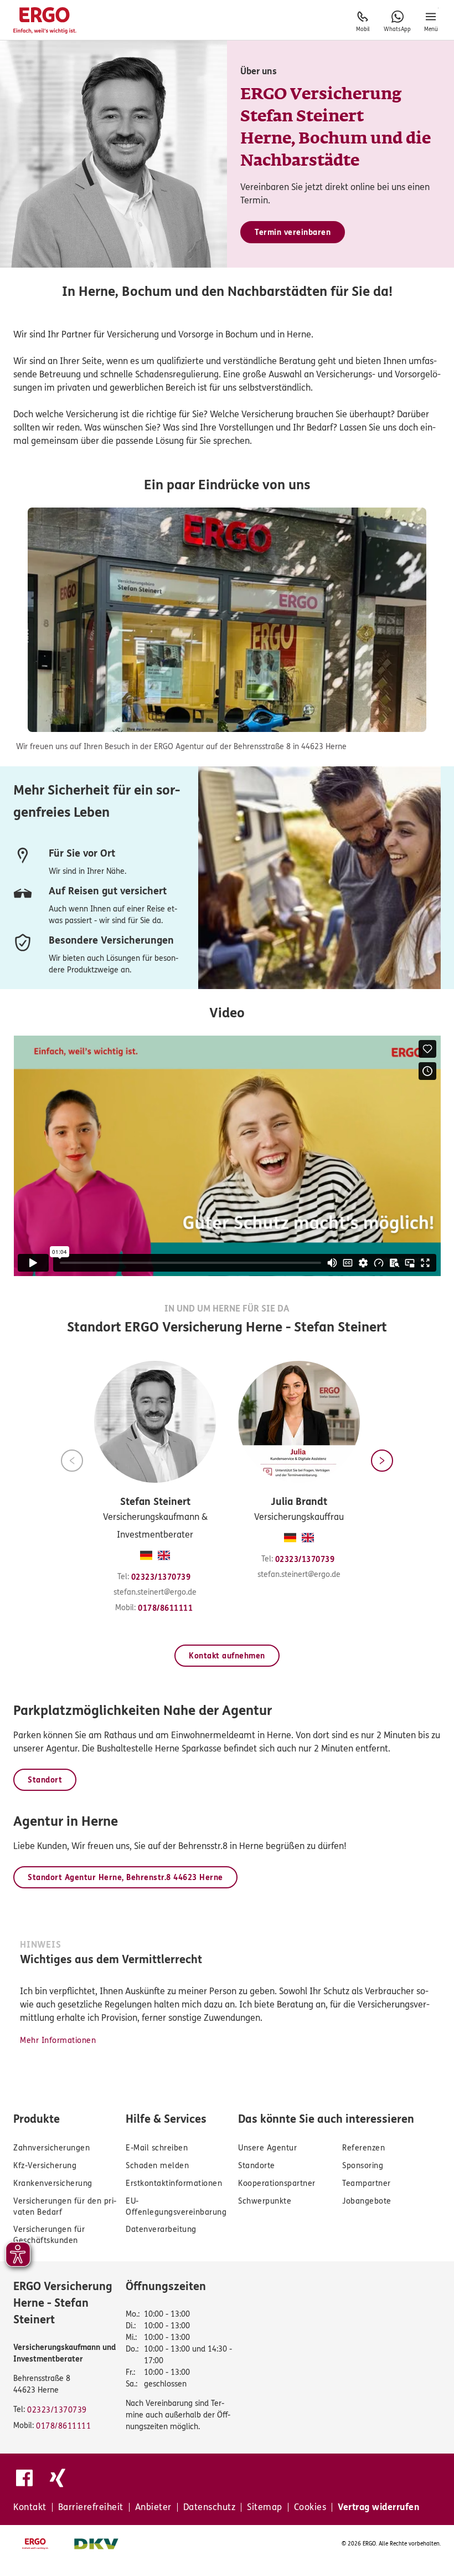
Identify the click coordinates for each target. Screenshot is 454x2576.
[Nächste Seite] (382, 1461)
